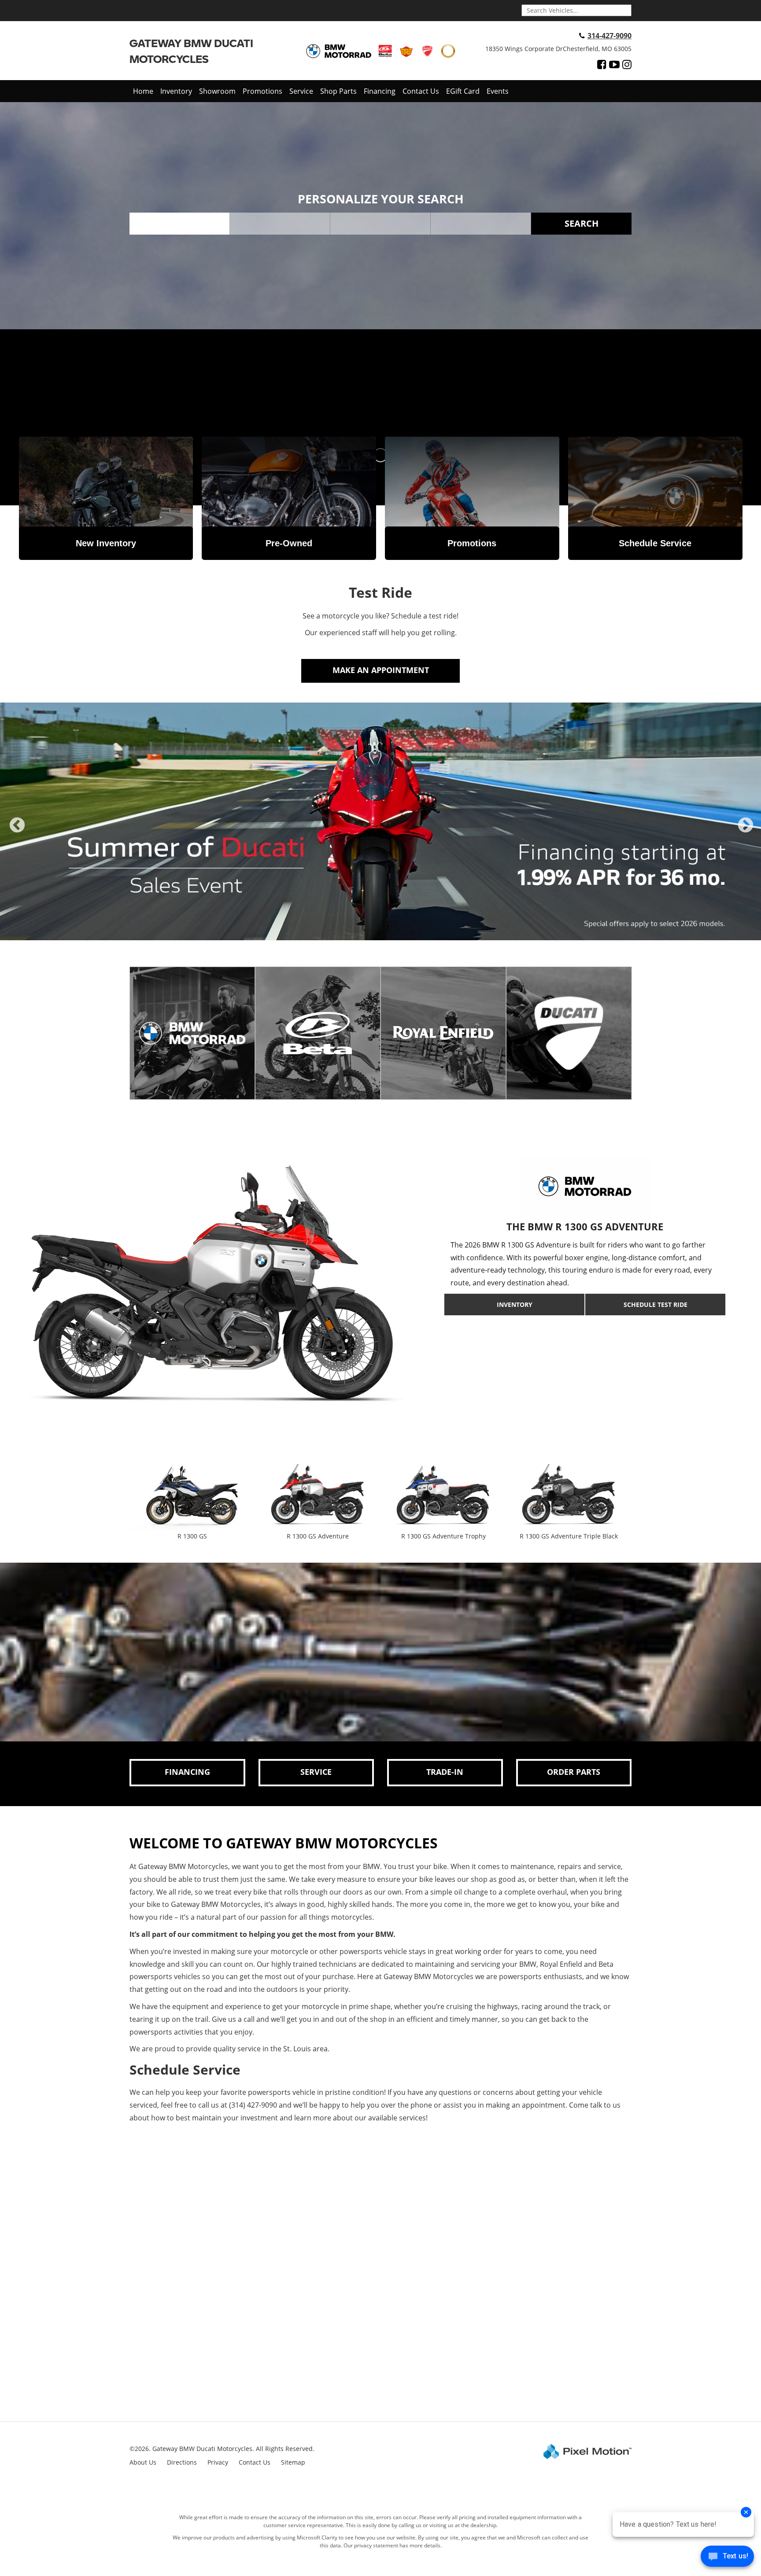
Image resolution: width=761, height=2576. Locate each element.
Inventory (176, 91)
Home (143, 91)
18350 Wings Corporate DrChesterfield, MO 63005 (558, 49)
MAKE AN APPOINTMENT (381, 670)
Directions (182, 2462)
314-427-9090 (610, 36)
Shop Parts (338, 91)
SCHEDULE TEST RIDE (656, 1305)
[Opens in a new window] (602, 64)
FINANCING (187, 1772)
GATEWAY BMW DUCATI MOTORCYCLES (191, 51)
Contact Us (421, 91)
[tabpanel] (380, 821)
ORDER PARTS (574, 1772)
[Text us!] (727, 2558)
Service (301, 91)
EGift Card (463, 91)
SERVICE (316, 1772)
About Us (143, 2462)
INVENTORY (515, 1305)
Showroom (217, 91)
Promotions (262, 91)
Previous (17, 833)
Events (498, 91)
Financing (380, 91)
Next (746, 833)
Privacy (218, 2462)
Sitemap (293, 2462)
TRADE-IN (445, 1772)
